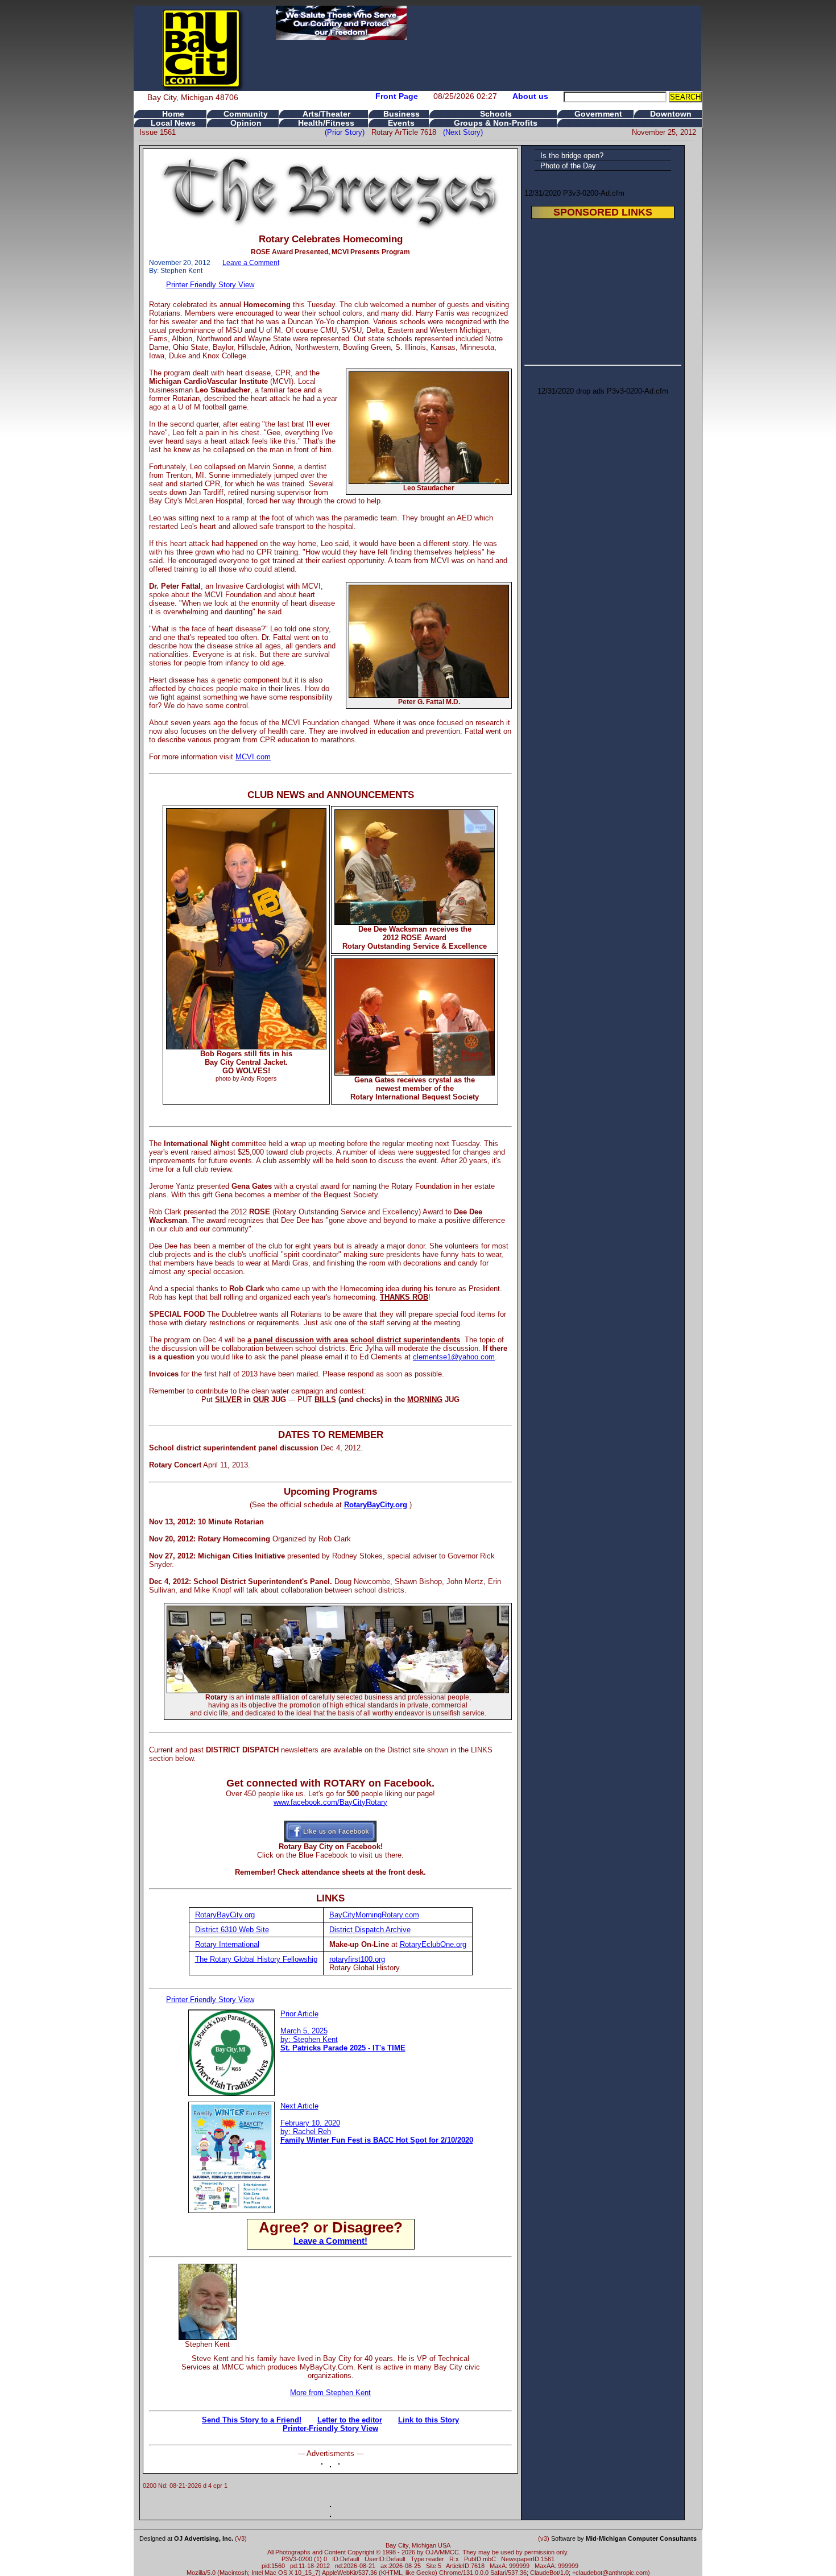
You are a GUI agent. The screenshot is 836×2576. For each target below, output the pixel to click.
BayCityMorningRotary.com (374, 1915)
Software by (624, 2538)
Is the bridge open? (572, 156)
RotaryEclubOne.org (433, 1944)
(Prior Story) (348, 132)
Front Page (397, 96)
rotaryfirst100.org (357, 1959)
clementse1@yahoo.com (454, 1357)
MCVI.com (253, 757)
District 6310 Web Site (232, 1930)
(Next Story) (461, 132)
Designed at (186, 2538)
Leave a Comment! (330, 2241)
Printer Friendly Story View (210, 285)
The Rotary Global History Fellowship (256, 1959)
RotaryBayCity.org (376, 1505)
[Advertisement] (375, 2281)
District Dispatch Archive (370, 1930)
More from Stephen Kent (330, 2393)
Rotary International (227, 1944)
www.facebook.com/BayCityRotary (330, 1802)
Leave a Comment (251, 263)
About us (530, 96)
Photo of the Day (568, 166)
